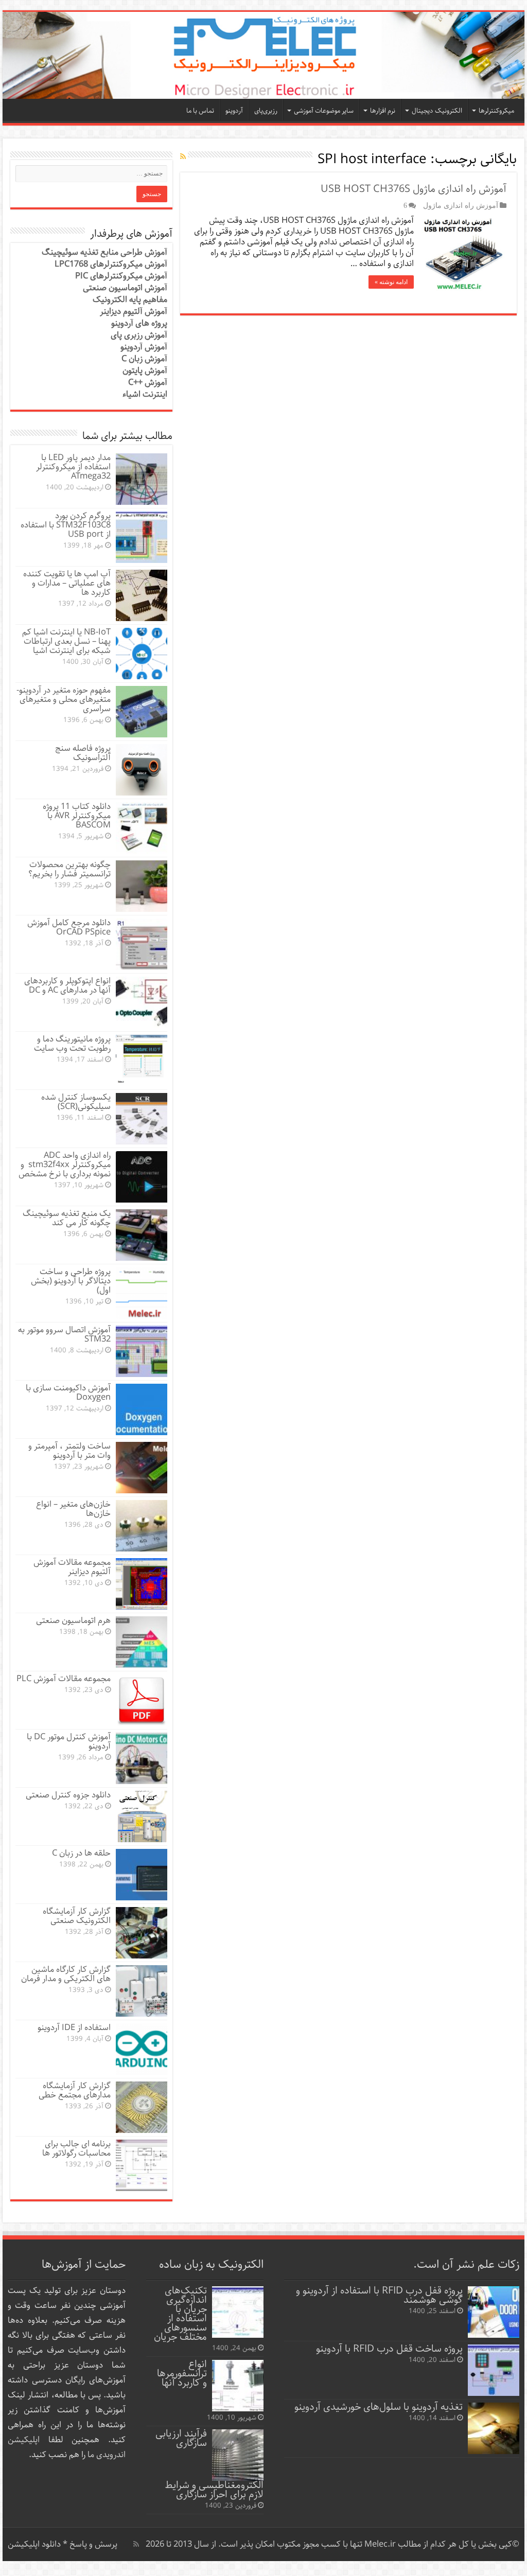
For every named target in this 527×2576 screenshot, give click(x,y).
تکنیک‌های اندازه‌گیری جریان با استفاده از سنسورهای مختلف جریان (180, 2314)
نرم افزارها (383, 111)
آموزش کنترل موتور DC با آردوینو (69, 1742)
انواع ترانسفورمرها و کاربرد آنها (182, 2374)
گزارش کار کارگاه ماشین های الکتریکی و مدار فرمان (66, 1974)
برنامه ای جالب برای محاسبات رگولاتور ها (76, 2149)
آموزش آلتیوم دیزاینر (134, 312)
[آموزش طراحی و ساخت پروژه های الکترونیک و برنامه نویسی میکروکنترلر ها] (263, 55)
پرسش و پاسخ (92, 2544)
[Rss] (136, 2544)
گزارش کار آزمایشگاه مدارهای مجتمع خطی (75, 2090)
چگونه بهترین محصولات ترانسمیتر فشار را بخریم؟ (69, 869)
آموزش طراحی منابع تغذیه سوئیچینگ (104, 252)
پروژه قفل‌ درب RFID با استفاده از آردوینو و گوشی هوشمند (379, 2295)
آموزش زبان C (144, 359)
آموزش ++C (148, 383)
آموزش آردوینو (144, 347)
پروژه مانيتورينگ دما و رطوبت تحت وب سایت (72, 1044)
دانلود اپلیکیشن (34, 2544)
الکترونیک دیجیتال (437, 111)
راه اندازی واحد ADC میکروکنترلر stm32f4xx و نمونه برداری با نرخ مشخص (65, 1165)
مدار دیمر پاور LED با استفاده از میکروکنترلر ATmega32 (73, 467)
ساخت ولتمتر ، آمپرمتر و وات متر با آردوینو (69, 1451)
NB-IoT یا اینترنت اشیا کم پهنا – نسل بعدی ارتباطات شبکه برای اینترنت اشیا (66, 641)
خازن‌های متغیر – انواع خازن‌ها (73, 1509)
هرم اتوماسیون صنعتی (73, 1621)
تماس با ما (200, 111)
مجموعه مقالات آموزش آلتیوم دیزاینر (72, 1567)
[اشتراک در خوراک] (183, 157)
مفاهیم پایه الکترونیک (130, 300)
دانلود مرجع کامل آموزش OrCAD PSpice (69, 928)
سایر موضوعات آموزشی (324, 111)
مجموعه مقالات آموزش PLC (64, 1679)
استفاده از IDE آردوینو (74, 2028)
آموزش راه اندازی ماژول (461, 205)
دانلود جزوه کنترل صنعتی (68, 1795)
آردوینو (234, 111)
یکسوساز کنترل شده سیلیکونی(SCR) (76, 1102)
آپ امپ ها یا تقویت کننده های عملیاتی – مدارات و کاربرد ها (67, 583)
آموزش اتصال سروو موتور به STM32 (64, 1335)
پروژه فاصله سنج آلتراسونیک (83, 753)
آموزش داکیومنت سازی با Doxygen (68, 1393)
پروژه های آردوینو (139, 323)
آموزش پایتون (145, 371)
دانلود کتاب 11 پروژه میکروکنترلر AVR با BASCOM (77, 816)
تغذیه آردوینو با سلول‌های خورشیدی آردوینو (379, 2407)
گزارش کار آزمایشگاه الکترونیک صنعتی (77, 1916)
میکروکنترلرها (496, 111)
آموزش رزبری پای (139, 335)
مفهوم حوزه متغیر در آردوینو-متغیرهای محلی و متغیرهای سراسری (64, 700)
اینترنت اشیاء (145, 394)
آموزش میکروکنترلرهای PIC (121, 276)
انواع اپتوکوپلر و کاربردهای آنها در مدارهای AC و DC (67, 986)
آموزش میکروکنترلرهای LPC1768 (111, 264)
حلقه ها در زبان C (81, 1853)
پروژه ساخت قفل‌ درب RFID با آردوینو (389, 2349)
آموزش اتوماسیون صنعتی (125, 288)
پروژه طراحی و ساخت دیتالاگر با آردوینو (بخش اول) (71, 1281)
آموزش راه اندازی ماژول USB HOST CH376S (414, 189)
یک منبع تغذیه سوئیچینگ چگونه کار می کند (67, 1218)
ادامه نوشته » (391, 282)
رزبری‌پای (266, 111)
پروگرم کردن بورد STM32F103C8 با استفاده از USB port (66, 525)
